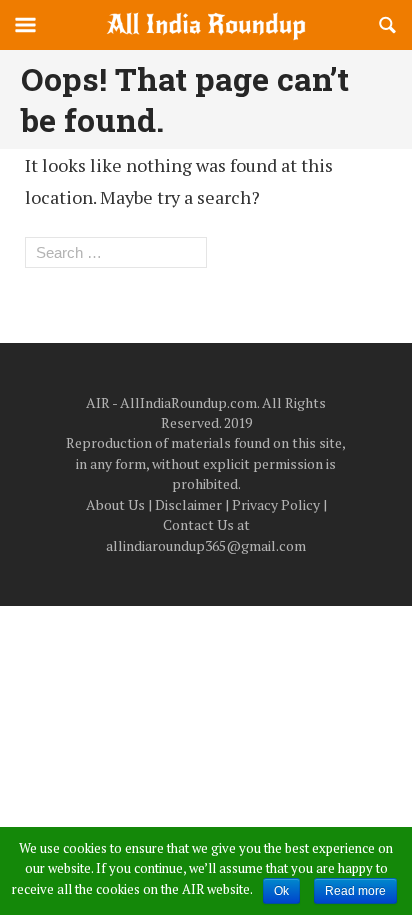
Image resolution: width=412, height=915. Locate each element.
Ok (281, 891)
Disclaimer (188, 504)
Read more (355, 891)
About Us (115, 504)
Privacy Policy (276, 504)
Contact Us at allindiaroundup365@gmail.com (206, 534)
